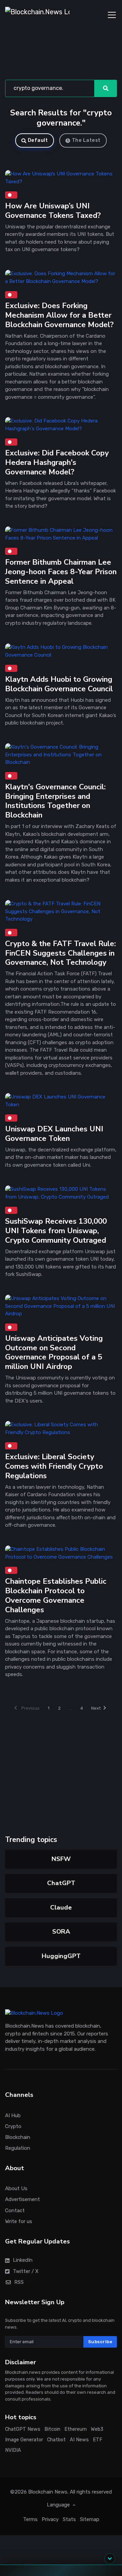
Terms (30, 2519)
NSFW (61, 1859)
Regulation (18, 2148)
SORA (61, 1932)
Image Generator (24, 2440)
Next (96, 1708)
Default (38, 140)
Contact (15, 2211)
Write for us (19, 2221)
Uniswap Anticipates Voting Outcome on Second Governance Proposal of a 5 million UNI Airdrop (54, 1352)
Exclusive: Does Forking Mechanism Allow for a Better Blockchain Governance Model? (59, 315)
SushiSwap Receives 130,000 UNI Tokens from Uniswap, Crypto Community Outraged (56, 1231)
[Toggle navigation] (112, 15)
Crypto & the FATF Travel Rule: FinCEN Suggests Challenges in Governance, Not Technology (60, 953)
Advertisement (23, 2200)
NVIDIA (13, 2450)
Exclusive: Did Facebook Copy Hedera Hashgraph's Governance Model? (57, 463)
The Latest (86, 140)
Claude (61, 1907)
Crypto (13, 2126)
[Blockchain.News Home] (37, 15)
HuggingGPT (61, 1956)
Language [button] (59, 2505)
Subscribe (100, 2342)
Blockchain (18, 2137)
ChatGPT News (23, 2429)
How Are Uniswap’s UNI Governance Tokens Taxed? (53, 211)
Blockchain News (48, 2492)
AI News (79, 2440)
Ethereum (76, 2429)
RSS (19, 2282)
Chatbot (56, 2440)
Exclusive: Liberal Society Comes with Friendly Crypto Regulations (54, 1466)
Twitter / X (26, 2271)
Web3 (97, 2429)
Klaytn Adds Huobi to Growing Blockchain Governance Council (59, 684)
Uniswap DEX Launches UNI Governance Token (54, 1134)
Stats (69, 2519)
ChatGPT (61, 1883)
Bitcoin (52, 2429)
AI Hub (13, 2116)
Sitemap (90, 2519)
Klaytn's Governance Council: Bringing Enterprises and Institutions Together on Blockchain (55, 801)
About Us (16, 2188)
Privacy (50, 2519)
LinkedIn (23, 2260)
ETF (98, 2440)
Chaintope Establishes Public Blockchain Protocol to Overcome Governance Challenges (56, 1595)
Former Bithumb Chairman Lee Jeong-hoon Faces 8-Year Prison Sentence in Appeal (61, 572)
